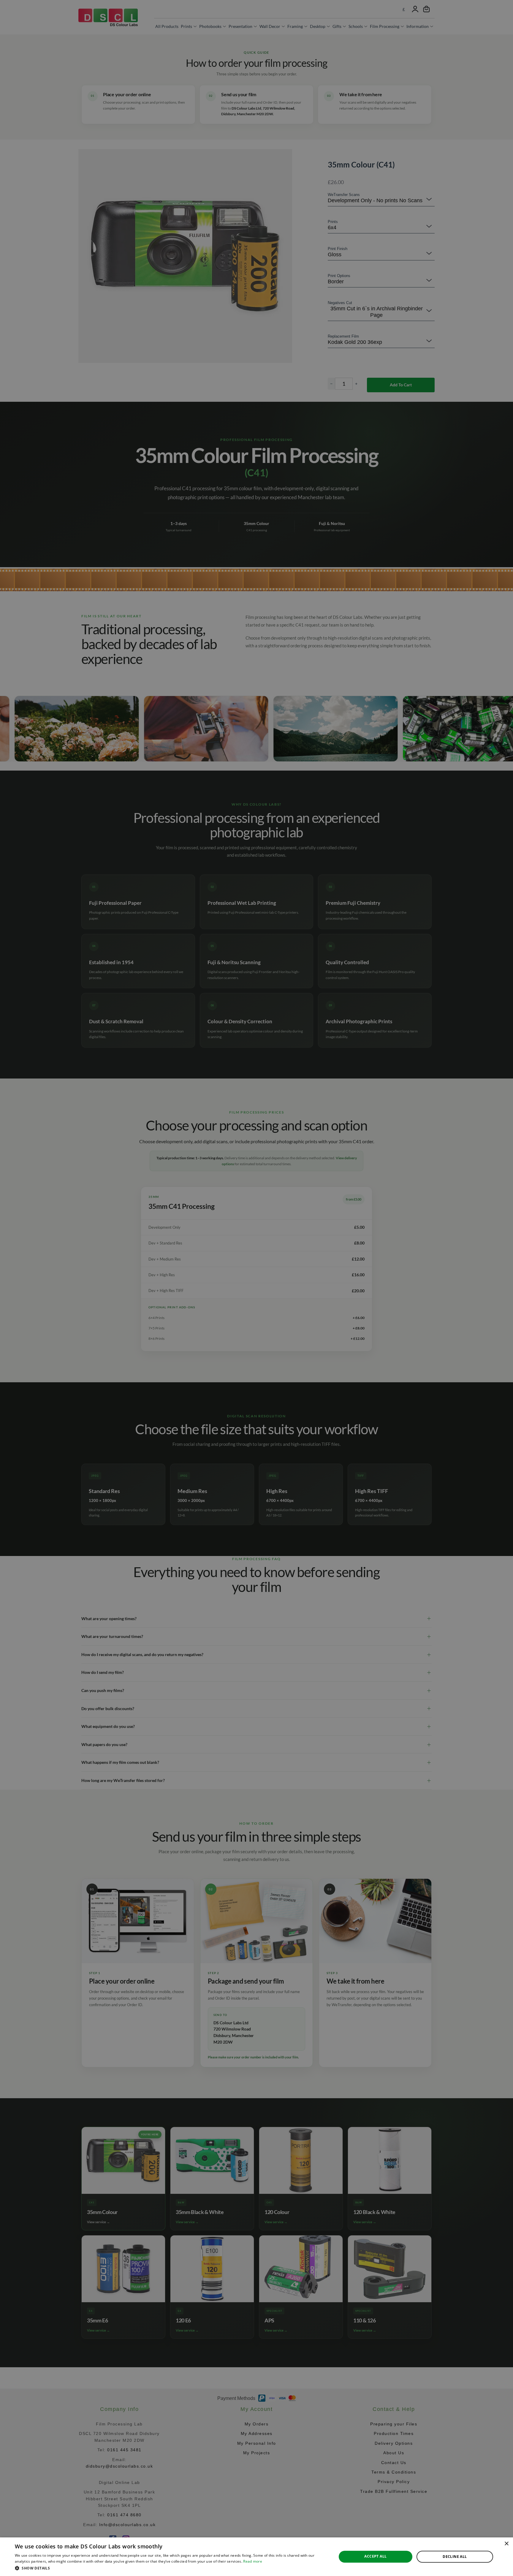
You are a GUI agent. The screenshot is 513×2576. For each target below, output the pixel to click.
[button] (171, 2568)
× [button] (506, 2544)
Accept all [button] (375, 2556)
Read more (253, 2561)
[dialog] (256, 2557)
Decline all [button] (455, 2557)
